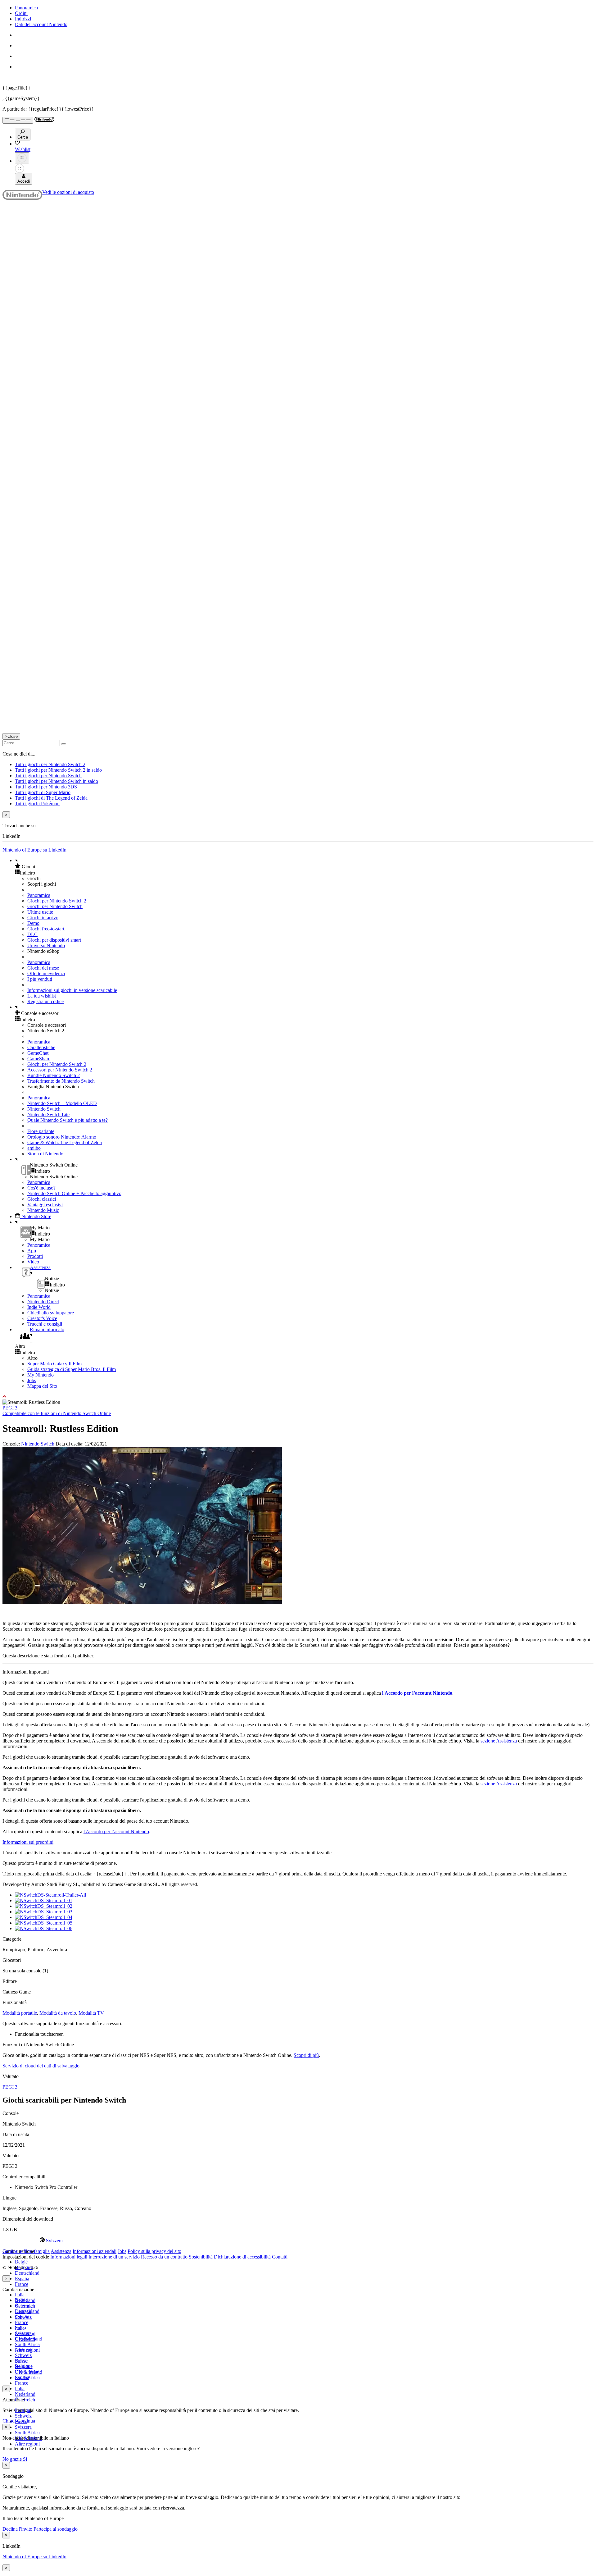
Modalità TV (91, 2013)
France (22, 2284)
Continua (26, 2421)
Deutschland (27, 2273)
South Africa (27, 2344)
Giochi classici (42, 1199)
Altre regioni (27, 2444)
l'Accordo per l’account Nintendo (417, 1693)
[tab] (298, 2240)
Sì (25, 2459)
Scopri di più (306, 2055)
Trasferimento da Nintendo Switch (61, 1081)
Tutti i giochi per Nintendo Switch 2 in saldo (58, 770)
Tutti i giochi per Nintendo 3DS (46, 787)
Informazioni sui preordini (28, 1842)
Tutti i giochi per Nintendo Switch (48, 776)
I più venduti (40, 979)
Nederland (25, 2394)
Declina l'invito (17, 2529)
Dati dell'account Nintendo (41, 24)
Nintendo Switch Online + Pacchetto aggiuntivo (74, 1193)
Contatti (280, 2257)
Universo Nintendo (46, 945)
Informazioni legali (69, 2257)
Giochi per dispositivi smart (54, 940)
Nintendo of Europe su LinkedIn (34, 850)
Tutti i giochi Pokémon (37, 804)
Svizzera (23, 2427)
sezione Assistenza (499, 1741)
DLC (32, 934)
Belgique (24, 2306)
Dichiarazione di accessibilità (242, 2257)
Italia (20, 2295)
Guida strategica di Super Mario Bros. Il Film (72, 1369)
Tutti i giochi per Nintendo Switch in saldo (56, 781)
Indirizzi (23, 19)
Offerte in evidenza (46, 973)
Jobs (32, 1380)
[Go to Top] (298, 1397)
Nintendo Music (43, 1210)
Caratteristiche (41, 1047)
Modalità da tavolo (58, 2013)
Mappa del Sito (42, 1386)
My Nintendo (41, 1375)
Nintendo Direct (43, 1302)
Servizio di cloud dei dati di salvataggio (41, 2066)
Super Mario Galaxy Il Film (54, 1364)
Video (33, 1262)
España (22, 2279)
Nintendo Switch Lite (48, 1114)
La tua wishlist (42, 996)
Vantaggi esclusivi (45, 1205)
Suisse (21, 2361)
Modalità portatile (20, 2013)
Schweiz (23, 2416)
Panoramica (26, 8)
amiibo (34, 1148)
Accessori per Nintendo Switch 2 (60, 1070)
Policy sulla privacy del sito (154, 2251)
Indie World (39, 1307)
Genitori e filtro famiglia (26, 2251)
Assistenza (61, 2251)
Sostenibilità (201, 2257)
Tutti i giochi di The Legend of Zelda (51, 798)
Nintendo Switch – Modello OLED (62, 1103)
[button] (304, 866)
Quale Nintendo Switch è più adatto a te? (68, 1120)
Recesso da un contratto (164, 2257)
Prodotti (35, 1256)
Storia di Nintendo (45, 1154)
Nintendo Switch (44, 1109)
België (21, 2262)
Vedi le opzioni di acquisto (68, 192)
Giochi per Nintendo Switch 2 (57, 901)
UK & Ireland (29, 2372)
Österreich (25, 2339)
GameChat (38, 1053)
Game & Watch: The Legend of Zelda (65, 1142)
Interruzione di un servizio (114, 2257)
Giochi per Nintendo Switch (55, 906)
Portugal (23, 2350)
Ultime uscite (40, 912)
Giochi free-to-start (46, 929)
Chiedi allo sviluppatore (51, 1313)
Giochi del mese (43, 968)
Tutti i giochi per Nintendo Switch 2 (50, 764)
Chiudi (9, 2421)
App (32, 1251)
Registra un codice (45, 1001)
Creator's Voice (42, 1318)
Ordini (21, 13)
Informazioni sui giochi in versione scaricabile (72, 990)
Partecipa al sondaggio (56, 2529)
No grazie (13, 2459)
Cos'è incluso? (41, 1188)
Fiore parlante (41, 1131)
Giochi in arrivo (43, 918)
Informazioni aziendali (95, 2251)
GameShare (39, 1059)
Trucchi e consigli (45, 1324)
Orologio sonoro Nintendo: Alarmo (62, 1137)
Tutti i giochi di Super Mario (43, 792)
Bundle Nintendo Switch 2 (54, 1075)
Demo (33, 923)
